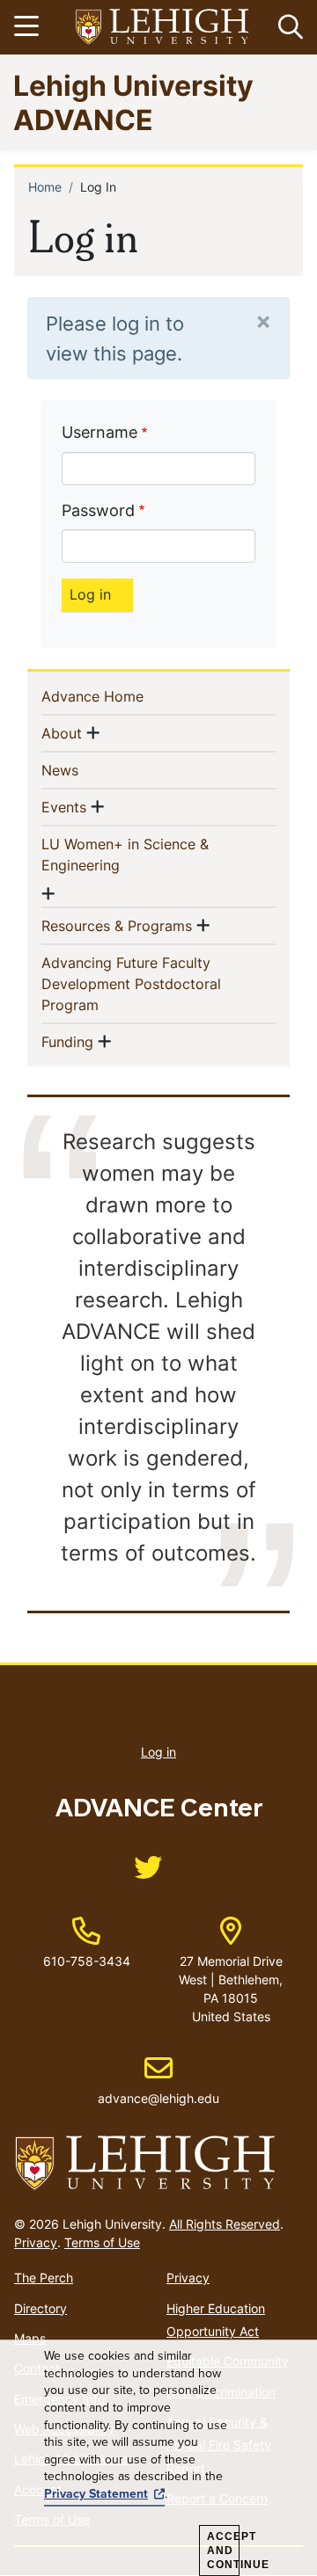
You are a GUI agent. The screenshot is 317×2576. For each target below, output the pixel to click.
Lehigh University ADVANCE (133, 102)
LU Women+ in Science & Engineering (125, 855)
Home (45, 187)
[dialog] (158, 2458)
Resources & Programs (117, 925)
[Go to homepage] (158, 2164)
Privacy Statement (96, 2494)
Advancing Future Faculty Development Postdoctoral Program (131, 984)
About (62, 733)
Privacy (36, 2242)
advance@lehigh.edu (158, 2080)
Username (100, 432)
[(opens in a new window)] (163, 28)
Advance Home (121, 696)
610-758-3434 (87, 1961)
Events (64, 807)
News (88, 770)
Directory (41, 2308)
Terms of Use (102, 2242)
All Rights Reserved (225, 2224)
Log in (158, 1752)
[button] (287, 27)
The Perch (44, 2278)
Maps (30, 2338)
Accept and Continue (223, 2551)
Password (98, 510)
